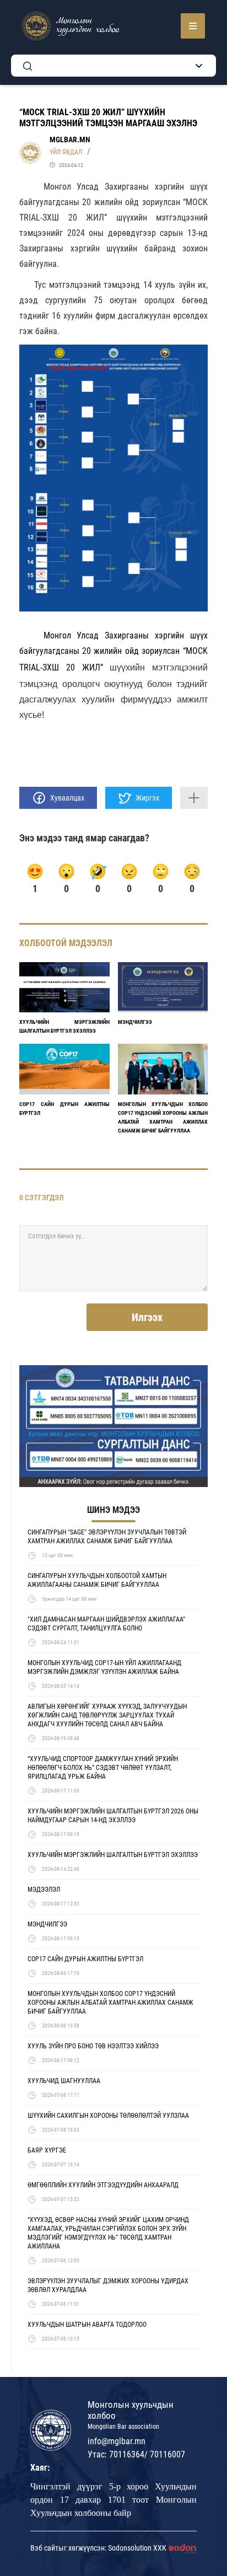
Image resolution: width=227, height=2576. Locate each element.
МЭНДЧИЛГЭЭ (135, 1022)
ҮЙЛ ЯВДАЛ (66, 152)
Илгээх (147, 1317)
